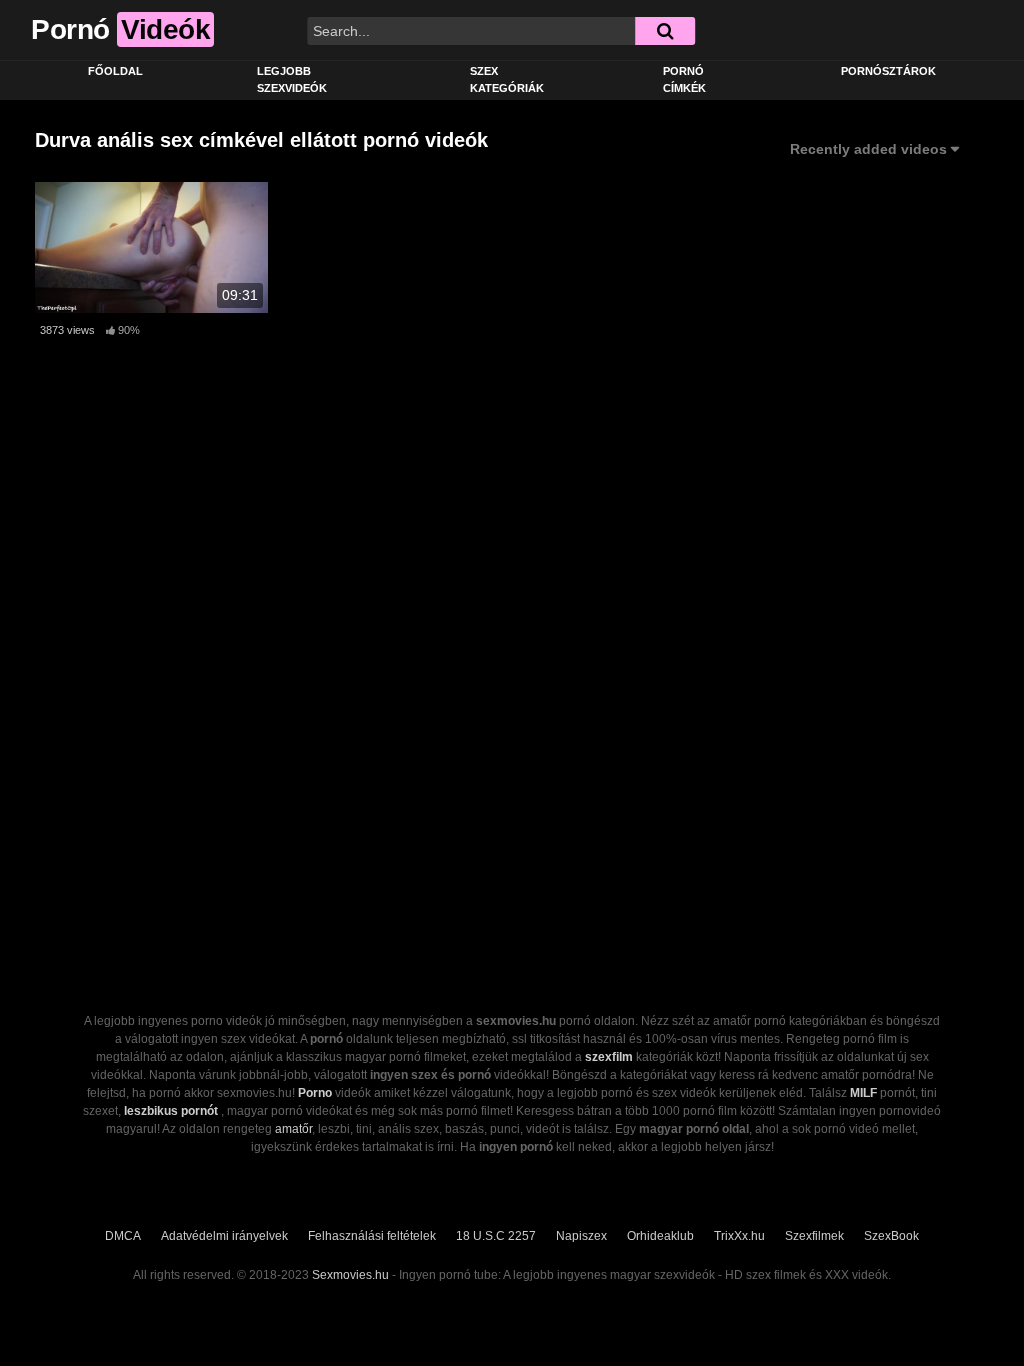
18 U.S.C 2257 (496, 1236)
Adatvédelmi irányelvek (224, 1236)
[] (665, 31)
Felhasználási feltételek (372, 1236)
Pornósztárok (888, 71)
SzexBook (891, 1236)
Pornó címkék (684, 79)
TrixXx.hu (739, 1236)
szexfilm (609, 1057)
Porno (315, 1093)
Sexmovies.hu (350, 1275)
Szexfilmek (814, 1236)
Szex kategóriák (507, 79)
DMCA (123, 1236)
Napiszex (581, 1236)
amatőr (293, 1129)
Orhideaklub (660, 1236)
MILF (863, 1093)
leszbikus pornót (171, 1111)
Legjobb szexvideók (292, 79)
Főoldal (115, 71)
